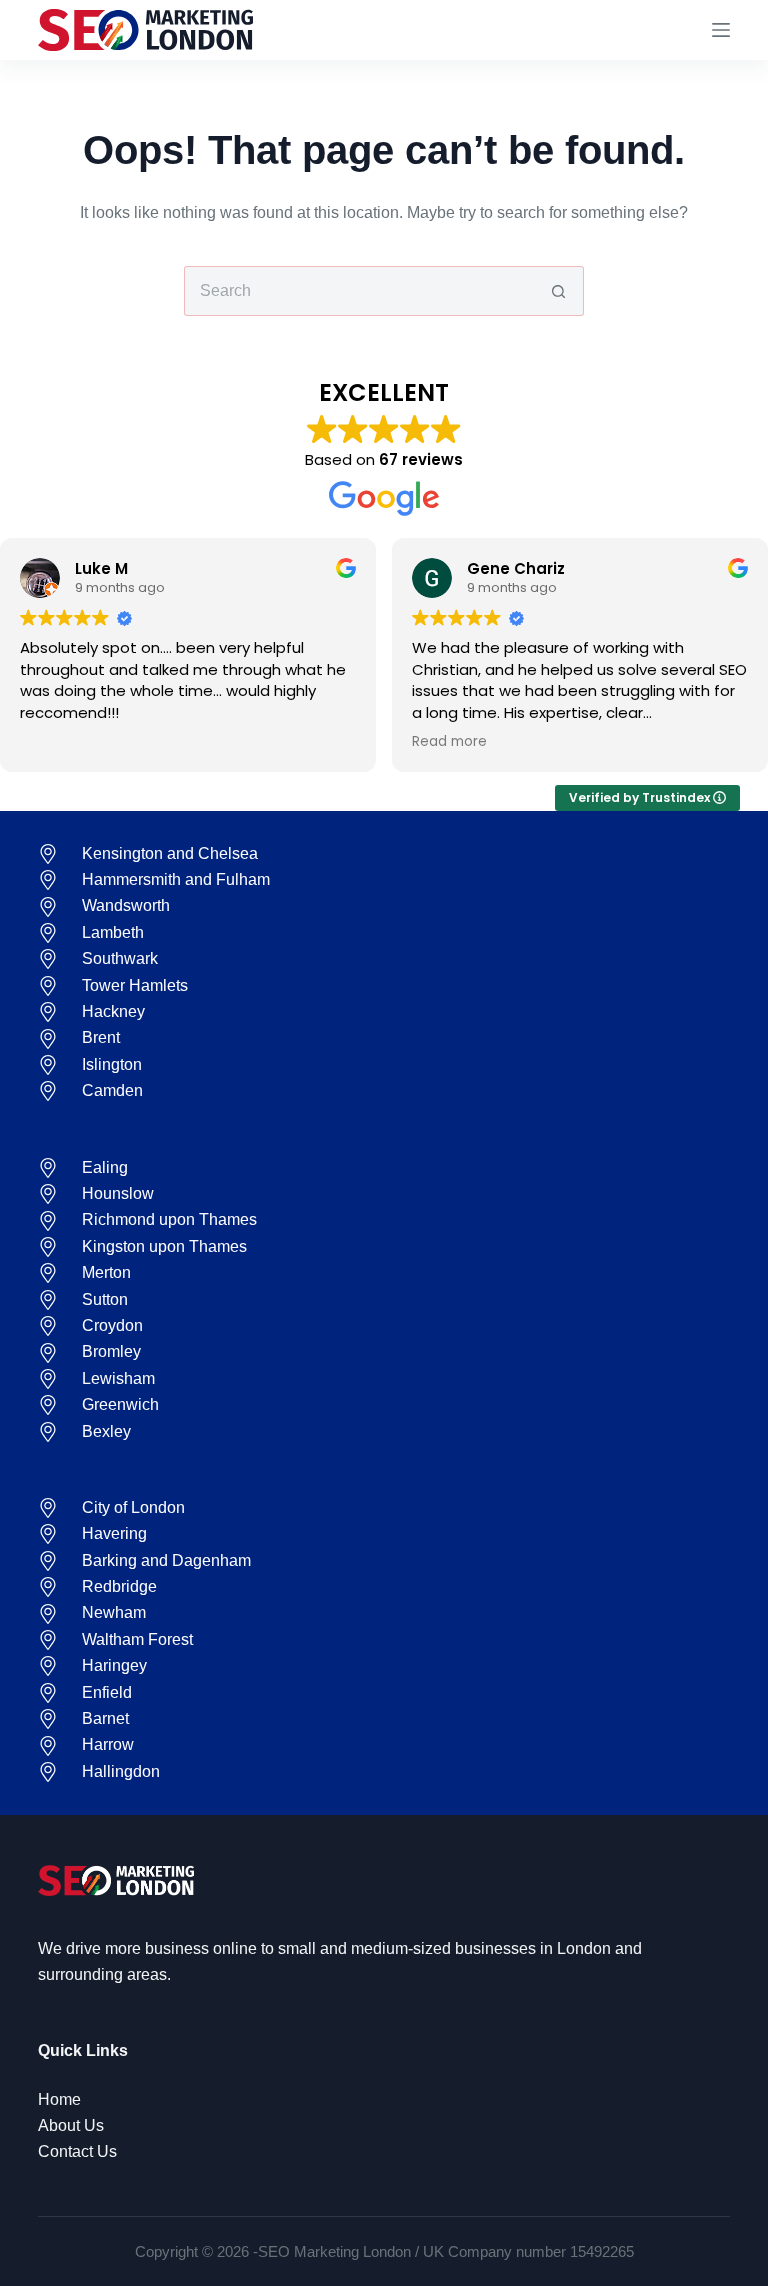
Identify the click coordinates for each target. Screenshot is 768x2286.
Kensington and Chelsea (170, 853)
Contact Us (77, 2151)
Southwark (120, 958)
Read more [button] (449, 742)
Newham (114, 1612)
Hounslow (118, 1193)
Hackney (113, 1011)
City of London (133, 1507)
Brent (101, 1037)
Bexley (106, 1431)
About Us (71, 2125)
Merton (106, 1272)
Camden (112, 1090)
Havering (114, 1533)
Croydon (112, 1325)
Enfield (107, 1692)
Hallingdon (121, 1771)
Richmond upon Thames (169, 1219)
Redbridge (119, 1586)
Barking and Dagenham (166, 1560)
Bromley (111, 1351)
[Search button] (559, 291)
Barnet (105, 1718)
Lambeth (113, 932)
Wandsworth (126, 905)
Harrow (108, 1744)
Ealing (105, 1167)
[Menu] (721, 30)
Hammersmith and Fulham (176, 879)
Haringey (114, 1665)
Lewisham (118, 1378)
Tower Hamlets (135, 985)
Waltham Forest (137, 1639)
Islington (112, 1064)
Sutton (105, 1299)
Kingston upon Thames (164, 1246)
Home (59, 2099)
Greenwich (120, 1404)
